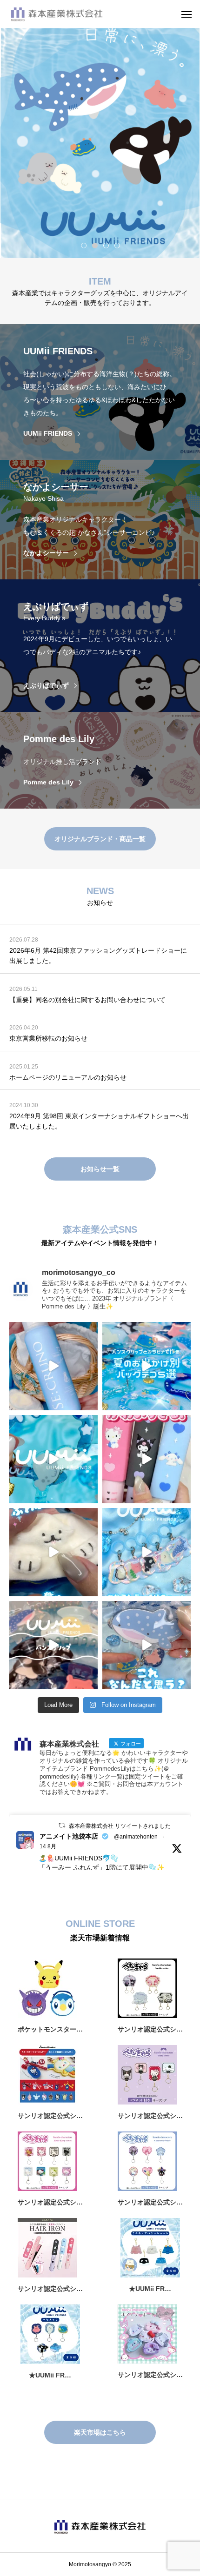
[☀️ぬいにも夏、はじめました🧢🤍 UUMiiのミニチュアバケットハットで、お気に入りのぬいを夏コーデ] (53, 1552)
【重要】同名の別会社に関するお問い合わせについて (87, 1000)
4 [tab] (118, 245)
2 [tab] (95, 245)
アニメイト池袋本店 (69, 1836)
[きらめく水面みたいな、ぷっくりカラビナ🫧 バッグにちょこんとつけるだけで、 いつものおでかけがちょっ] (53, 1459)
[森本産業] (73, 14)
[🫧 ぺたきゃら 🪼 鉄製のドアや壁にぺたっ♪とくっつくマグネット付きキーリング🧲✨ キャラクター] (147, 1645)
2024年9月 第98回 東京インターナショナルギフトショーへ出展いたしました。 (99, 1121)
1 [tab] (84, 245)
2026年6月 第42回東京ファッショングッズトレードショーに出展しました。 (98, 956)
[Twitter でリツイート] (62, 1825)
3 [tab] (107, 245)
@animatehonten (136, 1837)
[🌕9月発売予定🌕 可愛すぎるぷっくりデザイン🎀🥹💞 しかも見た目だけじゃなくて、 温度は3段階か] (147, 1459)
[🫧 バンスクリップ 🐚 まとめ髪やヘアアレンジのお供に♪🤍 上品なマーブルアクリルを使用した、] (53, 1645)
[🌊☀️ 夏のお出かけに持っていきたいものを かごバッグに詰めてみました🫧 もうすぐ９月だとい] (53, 1366)
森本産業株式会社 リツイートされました (120, 1826)
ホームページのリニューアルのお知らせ (68, 1077)
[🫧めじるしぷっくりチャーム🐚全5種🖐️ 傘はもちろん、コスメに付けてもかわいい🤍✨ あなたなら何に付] (147, 1552)
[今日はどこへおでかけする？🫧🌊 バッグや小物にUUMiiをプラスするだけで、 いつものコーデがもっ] (147, 1366)
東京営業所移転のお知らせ (48, 1038)
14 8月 (48, 1846)
